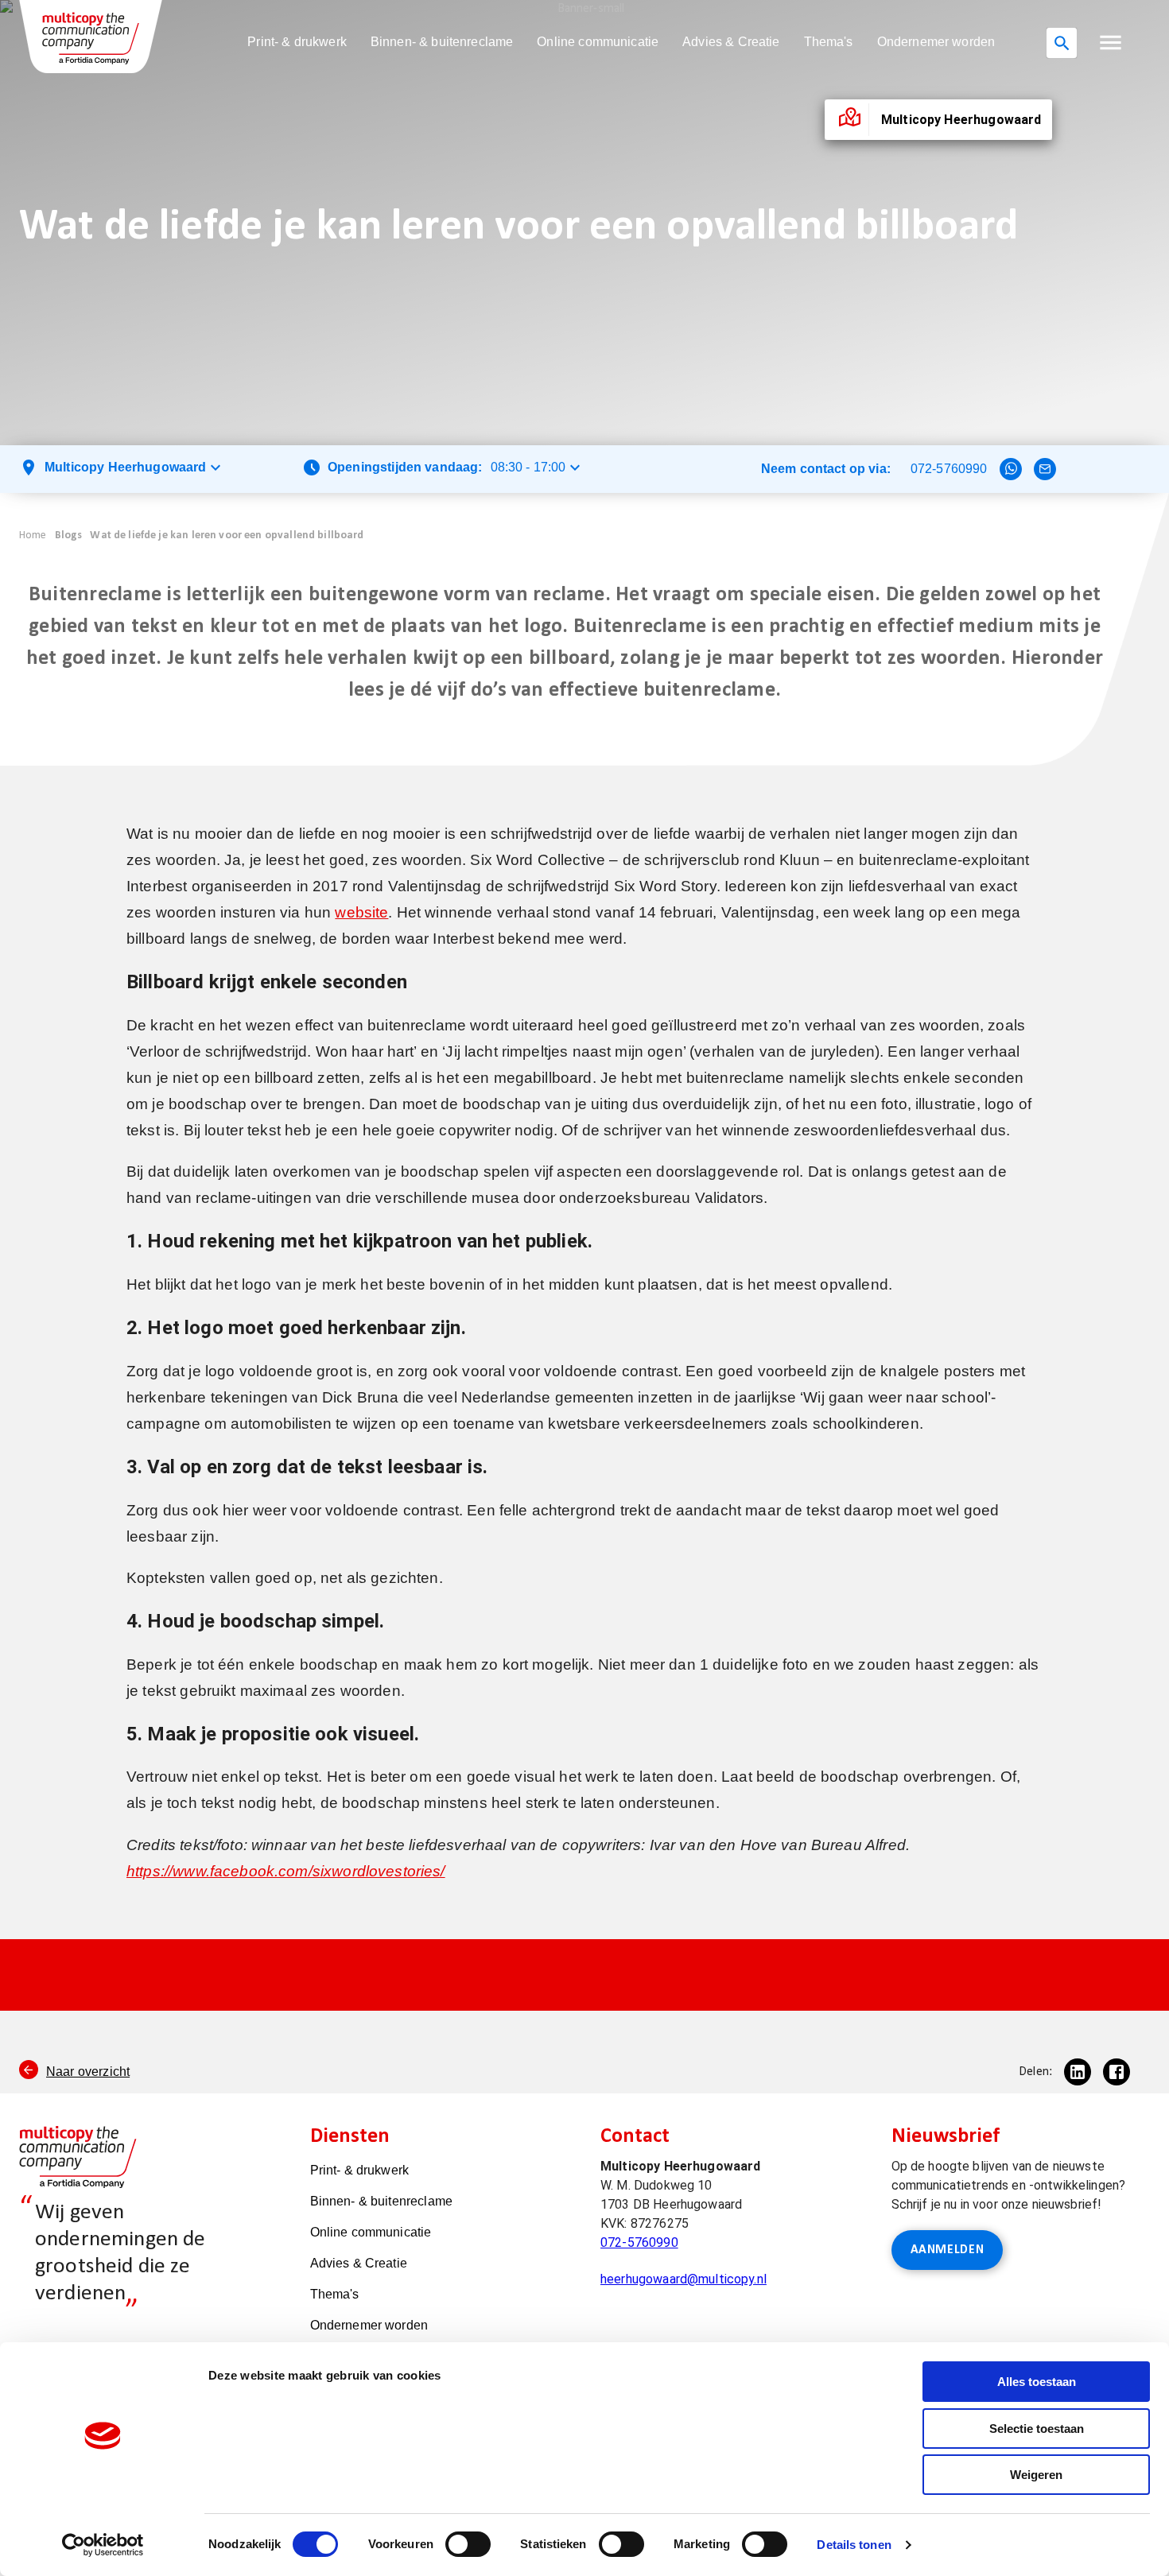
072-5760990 (949, 469)
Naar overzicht (88, 2072)
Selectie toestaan (1037, 2429)
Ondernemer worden (936, 42)
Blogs (69, 535)
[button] (1111, 43)
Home (33, 535)
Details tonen (854, 2545)
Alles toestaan (1037, 2382)
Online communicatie (598, 42)
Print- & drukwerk (297, 42)
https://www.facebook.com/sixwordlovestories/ (286, 1871)
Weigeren (1036, 2475)
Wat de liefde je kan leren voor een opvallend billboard (227, 535)
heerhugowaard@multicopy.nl (684, 2279)
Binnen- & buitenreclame (442, 42)
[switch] (468, 2544)
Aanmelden (948, 2250)
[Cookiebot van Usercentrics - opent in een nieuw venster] (103, 2545)
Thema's (829, 42)
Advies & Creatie (731, 42)
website (361, 912)
